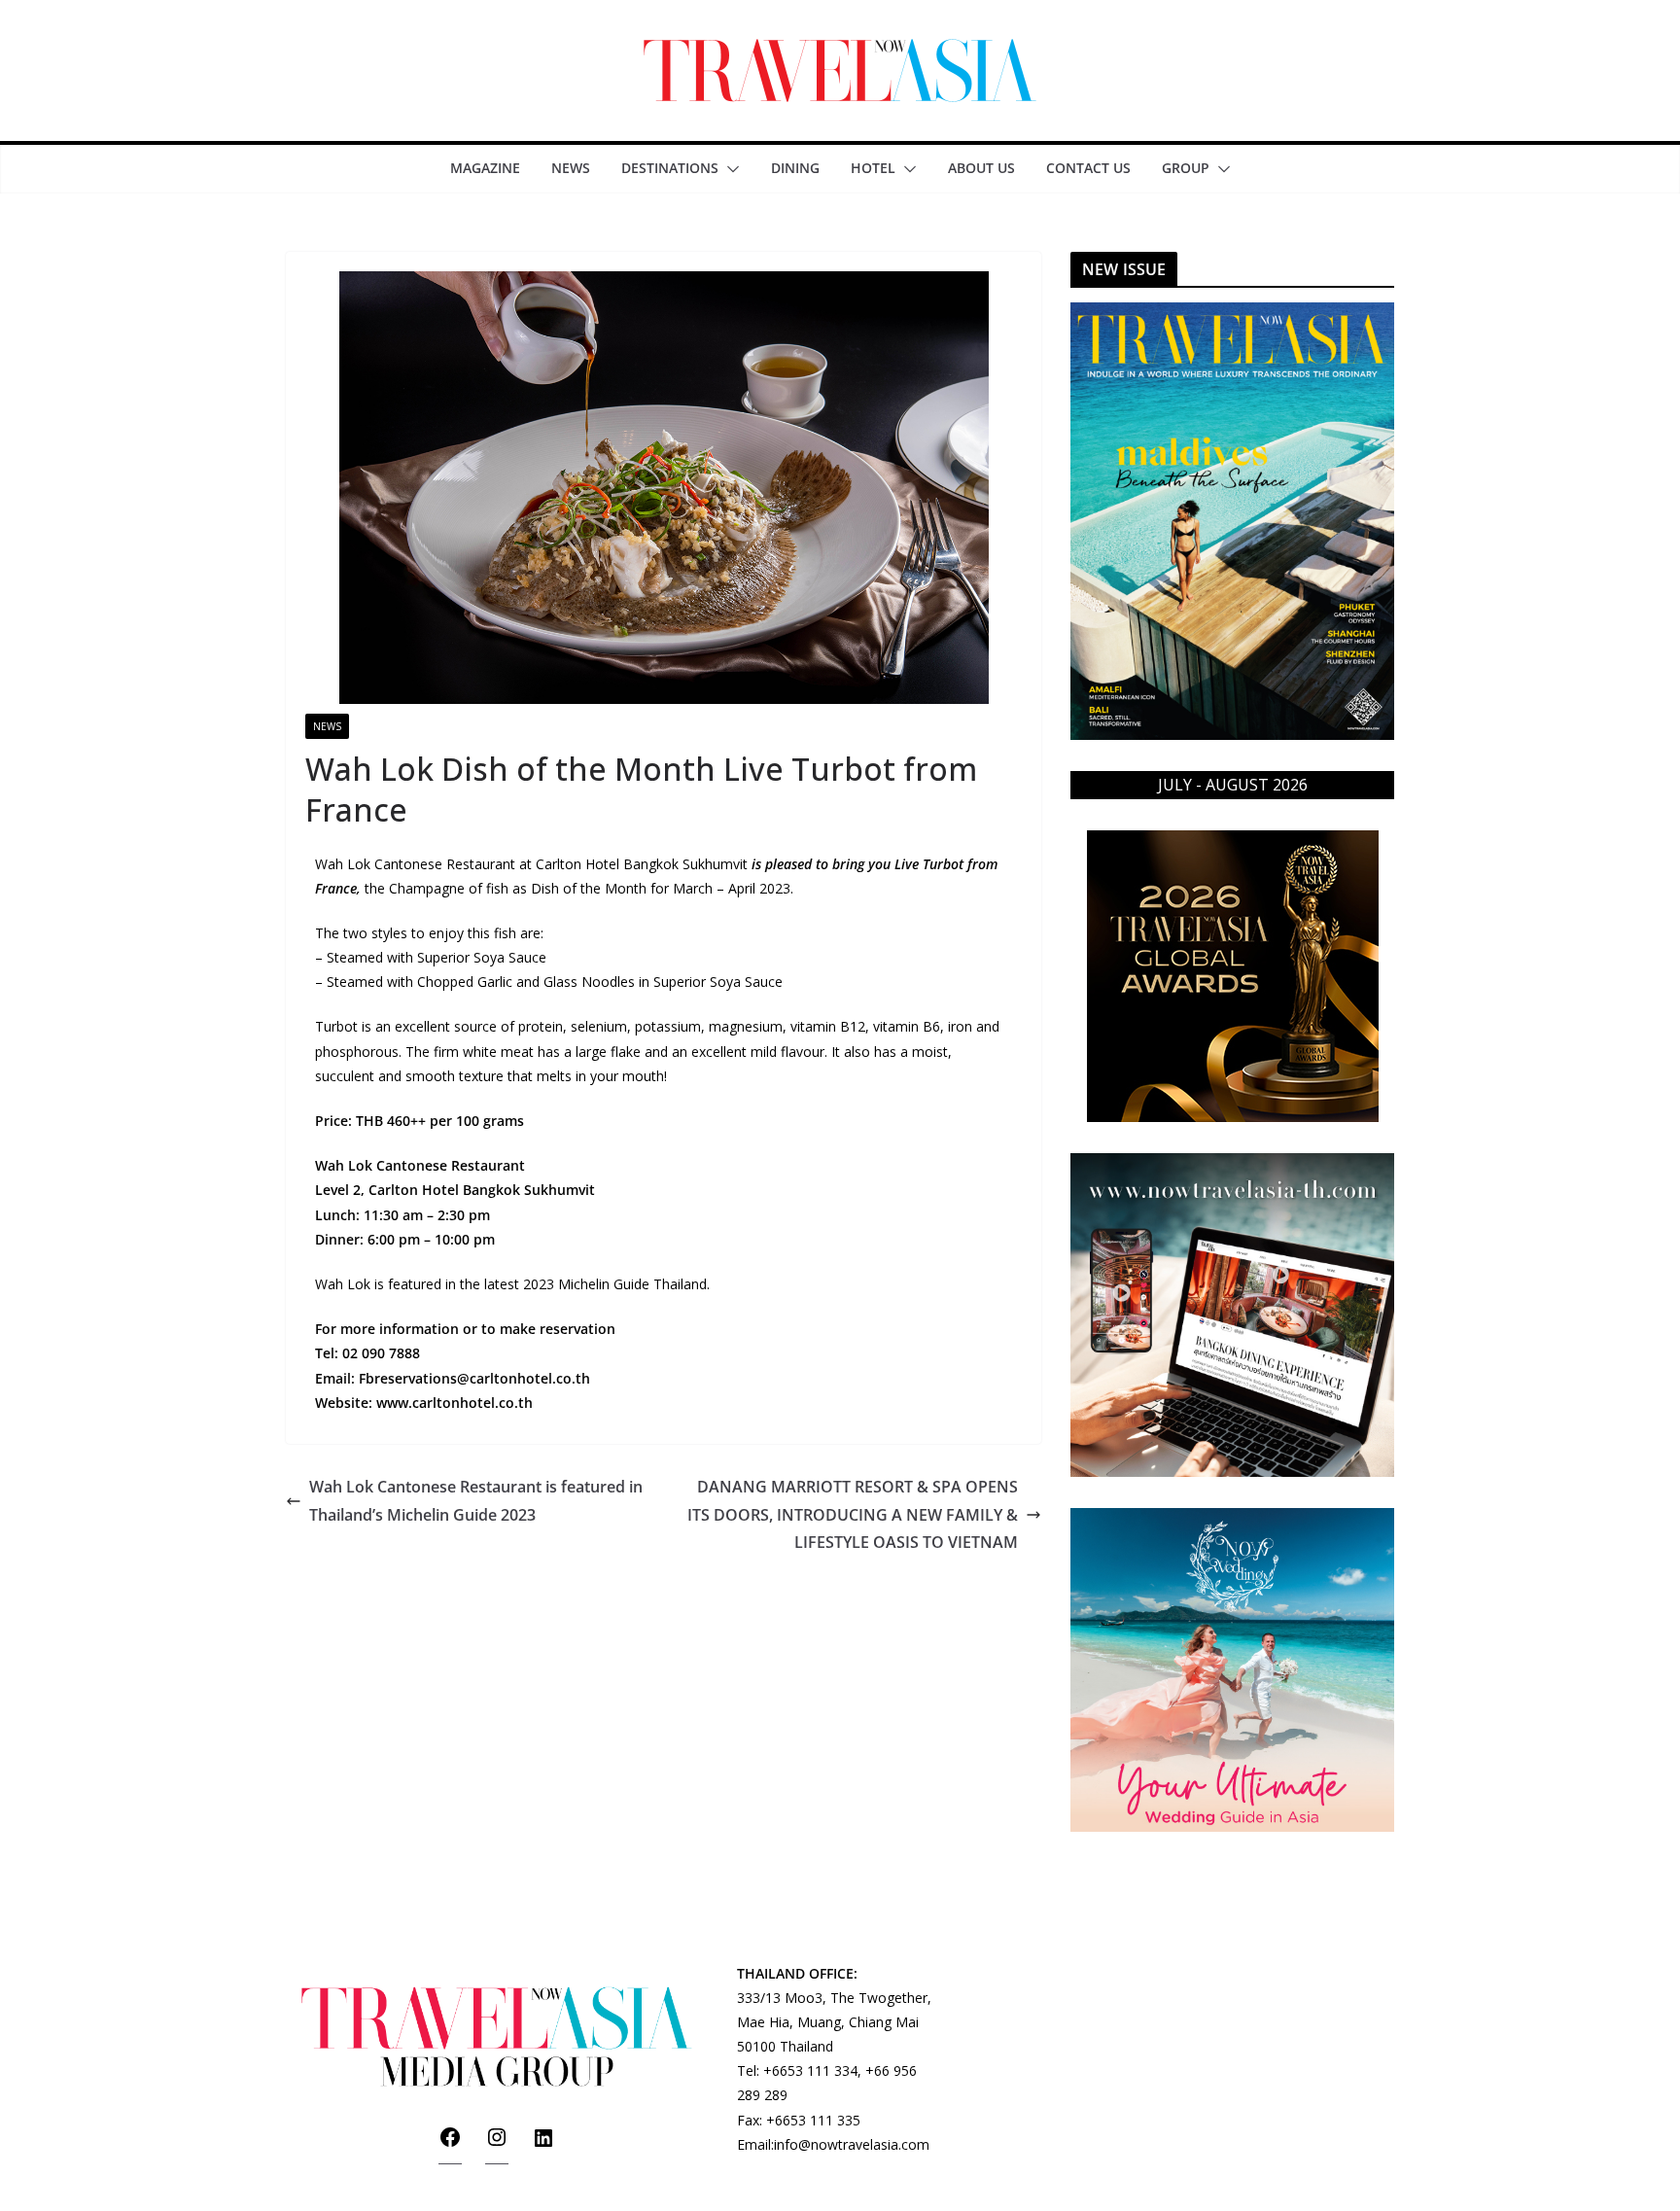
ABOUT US (981, 168)
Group (1186, 168)
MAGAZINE (485, 168)
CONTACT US (1088, 168)
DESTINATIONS (670, 168)
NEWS (571, 168)
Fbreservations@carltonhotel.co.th (474, 1378)
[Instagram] (497, 2143)
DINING (795, 168)
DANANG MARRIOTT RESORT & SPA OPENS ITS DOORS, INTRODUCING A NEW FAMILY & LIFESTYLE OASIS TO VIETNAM (853, 1515)
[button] (729, 169)
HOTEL (873, 168)
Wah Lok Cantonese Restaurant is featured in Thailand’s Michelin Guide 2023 (476, 1501)
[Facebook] (450, 2143)
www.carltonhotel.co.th (455, 1403)
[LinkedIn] (543, 2144)
